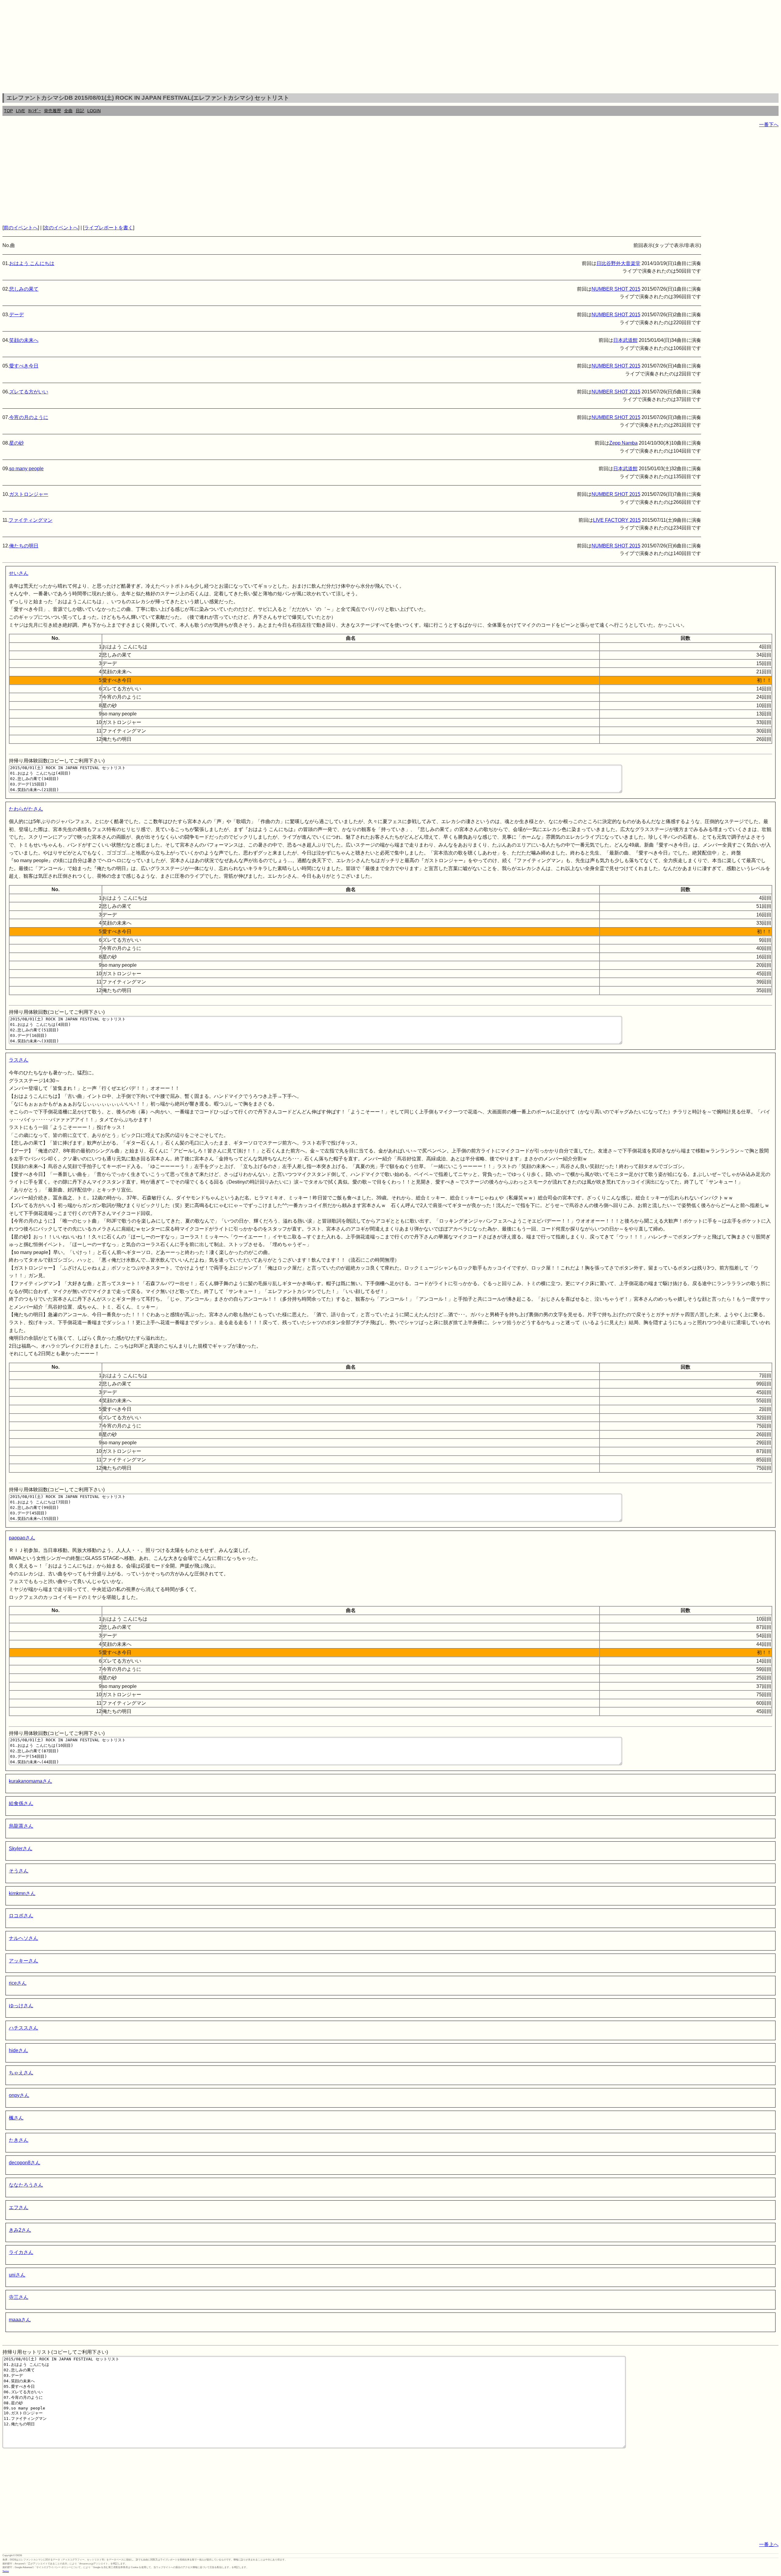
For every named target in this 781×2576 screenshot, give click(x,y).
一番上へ (769, 2544)
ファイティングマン (31, 520)
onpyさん (19, 2095)
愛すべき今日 (24, 366)
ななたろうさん (26, 2185)
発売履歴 (52, 111)
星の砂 (16, 443)
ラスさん (19, 1060)
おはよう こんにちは (32, 263)
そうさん (19, 1871)
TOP (8, 111)
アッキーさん (23, 1961)
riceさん (18, 1983)
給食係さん (21, 1803)
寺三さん (19, 2297)
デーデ (16, 315)
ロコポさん (21, 1916)
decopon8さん (25, 2163)
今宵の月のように (29, 417)
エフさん (19, 2207)
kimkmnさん (22, 1893)
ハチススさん (23, 2028)
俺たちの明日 (24, 546)
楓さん (16, 2118)
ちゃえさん (21, 2073)
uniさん (17, 2275)
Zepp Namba (623, 443)
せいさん (19, 573)
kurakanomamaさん (31, 1781)
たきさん (19, 2140)
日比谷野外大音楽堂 (618, 263)
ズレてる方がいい (29, 392)
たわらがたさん (26, 809)
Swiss (6, 2571)
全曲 (68, 111)
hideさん (18, 2050)
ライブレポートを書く (109, 228)
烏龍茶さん (21, 1826)
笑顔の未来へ (24, 340)
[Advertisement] (390, 48)
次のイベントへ (61, 228)
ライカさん (21, 2252)
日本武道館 (625, 340)
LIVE (20, 111)
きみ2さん (20, 2230)
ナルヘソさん (23, 1938)
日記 (80, 111)
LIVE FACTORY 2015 (617, 520)
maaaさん (20, 2320)
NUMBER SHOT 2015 (616, 289)
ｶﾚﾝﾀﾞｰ (34, 111)
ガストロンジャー (29, 494)
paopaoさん (22, 1538)
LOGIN (94, 111)
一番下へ (769, 125)
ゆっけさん (21, 2006)
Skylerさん (21, 1849)
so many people (26, 469)
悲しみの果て (24, 289)
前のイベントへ (21, 228)
